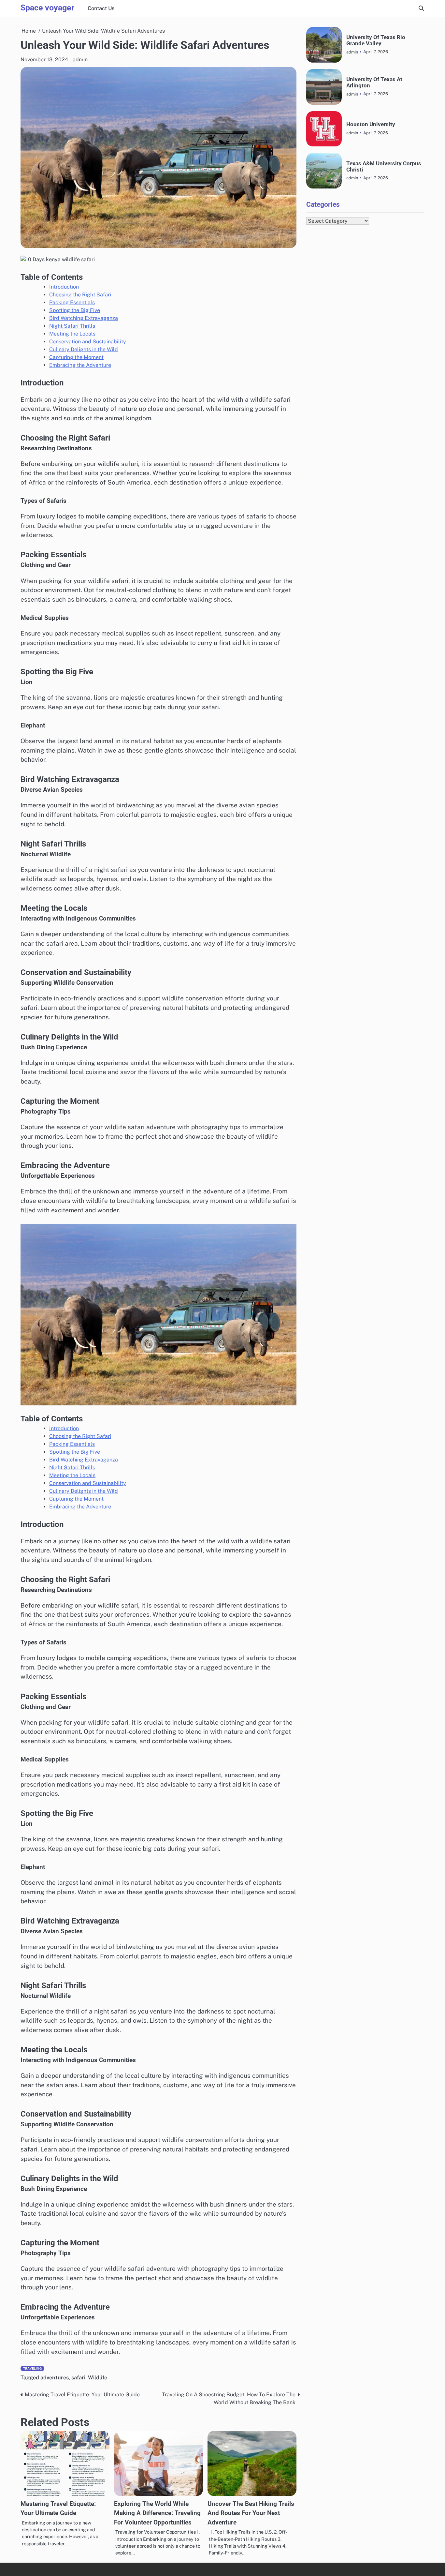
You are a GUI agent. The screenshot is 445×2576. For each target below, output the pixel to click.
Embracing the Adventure (80, 365)
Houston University (371, 124)
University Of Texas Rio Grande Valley (376, 40)
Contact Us (101, 8)
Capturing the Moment (76, 357)
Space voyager (47, 8)
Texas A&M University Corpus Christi (384, 166)
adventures (55, 2378)
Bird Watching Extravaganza (84, 318)
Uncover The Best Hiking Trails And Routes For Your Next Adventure (251, 2513)
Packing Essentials (72, 302)
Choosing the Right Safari (80, 295)
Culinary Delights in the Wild (84, 349)
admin (80, 60)
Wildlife (98, 2378)
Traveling (32, 2368)
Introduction (64, 287)
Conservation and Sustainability (88, 342)
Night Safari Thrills (72, 326)
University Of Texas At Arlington (374, 82)
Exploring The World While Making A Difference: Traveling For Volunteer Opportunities (157, 2513)
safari (78, 2378)
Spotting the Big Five (75, 310)
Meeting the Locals (72, 334)
